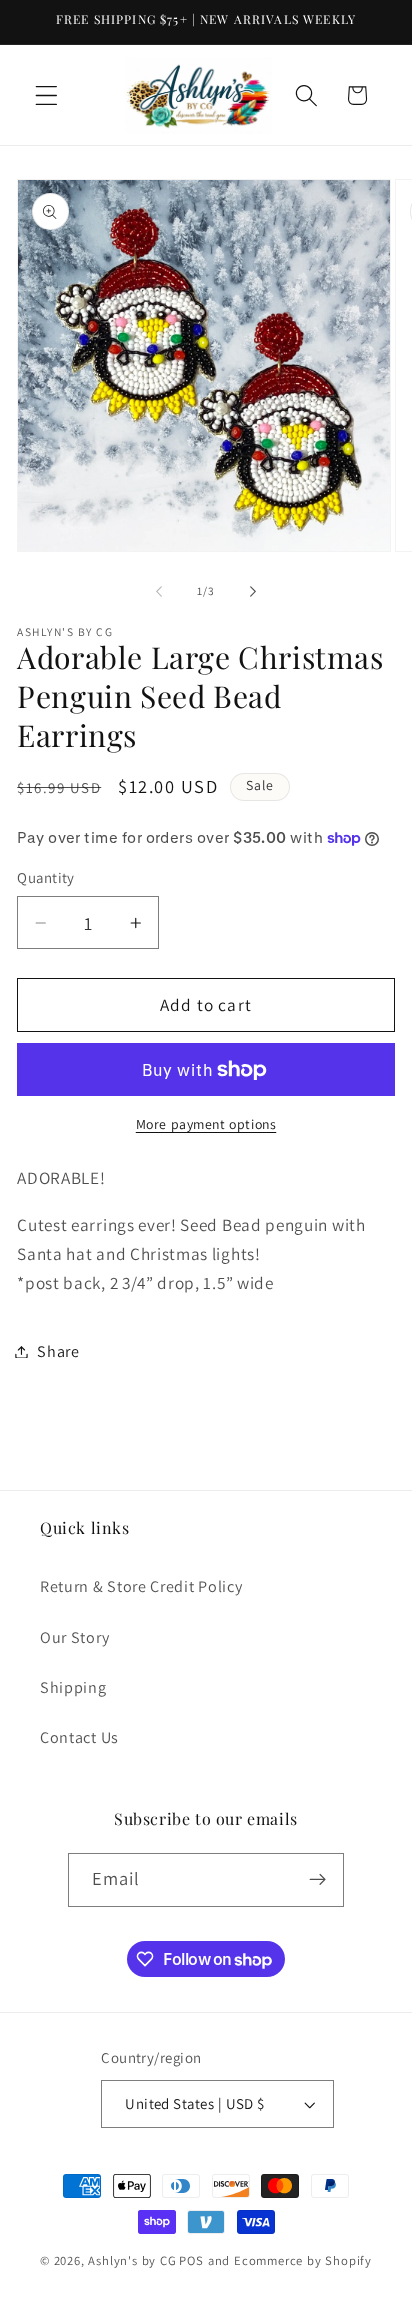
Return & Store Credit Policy (141, 1586)
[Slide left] (159, 591)
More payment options (206, 1124)
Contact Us (79, 1737)
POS (191, 2260)
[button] (46, 95)
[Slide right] (253, 591)
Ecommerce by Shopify (303, 2260)
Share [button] (58, 1351)
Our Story (74, 1637)
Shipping (73, 1687)
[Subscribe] (318, 1880)
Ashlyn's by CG (132, 2260)
